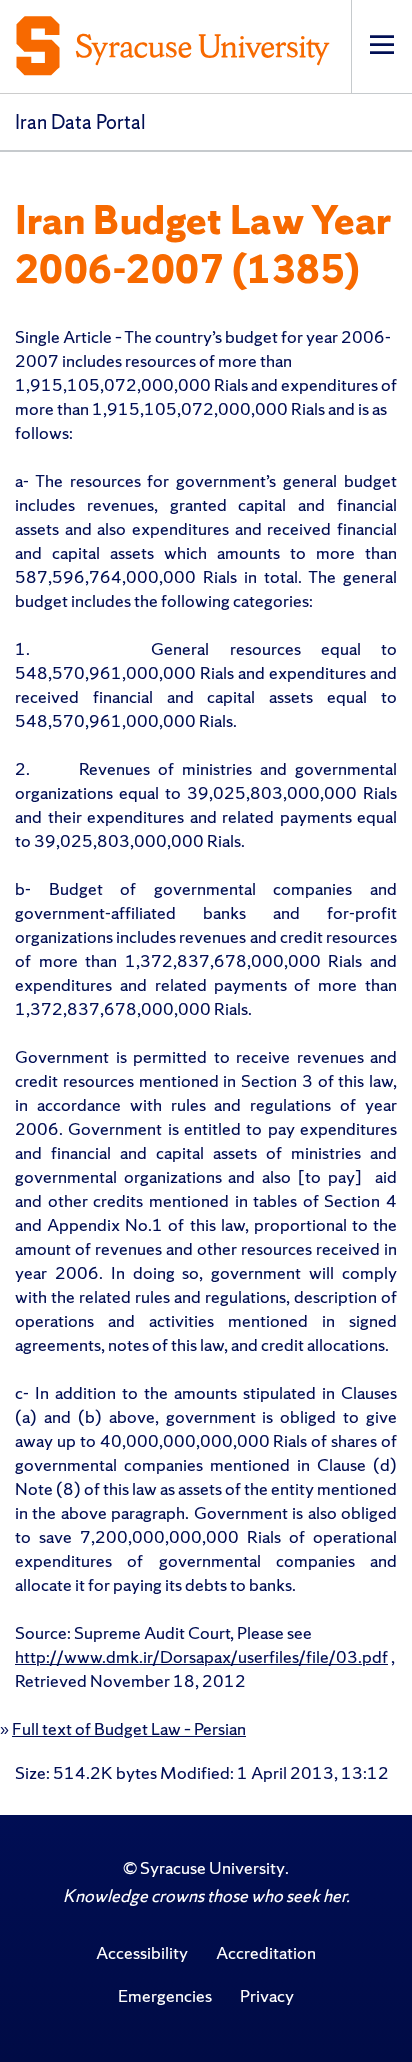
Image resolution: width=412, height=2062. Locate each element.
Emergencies (165, 1995)
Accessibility (142, 1952)
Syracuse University (212, 1867)
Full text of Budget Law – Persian (129, 1728)
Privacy (267, 1995)
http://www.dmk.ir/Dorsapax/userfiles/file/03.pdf (201, 1656)
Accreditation (266, 1952)
